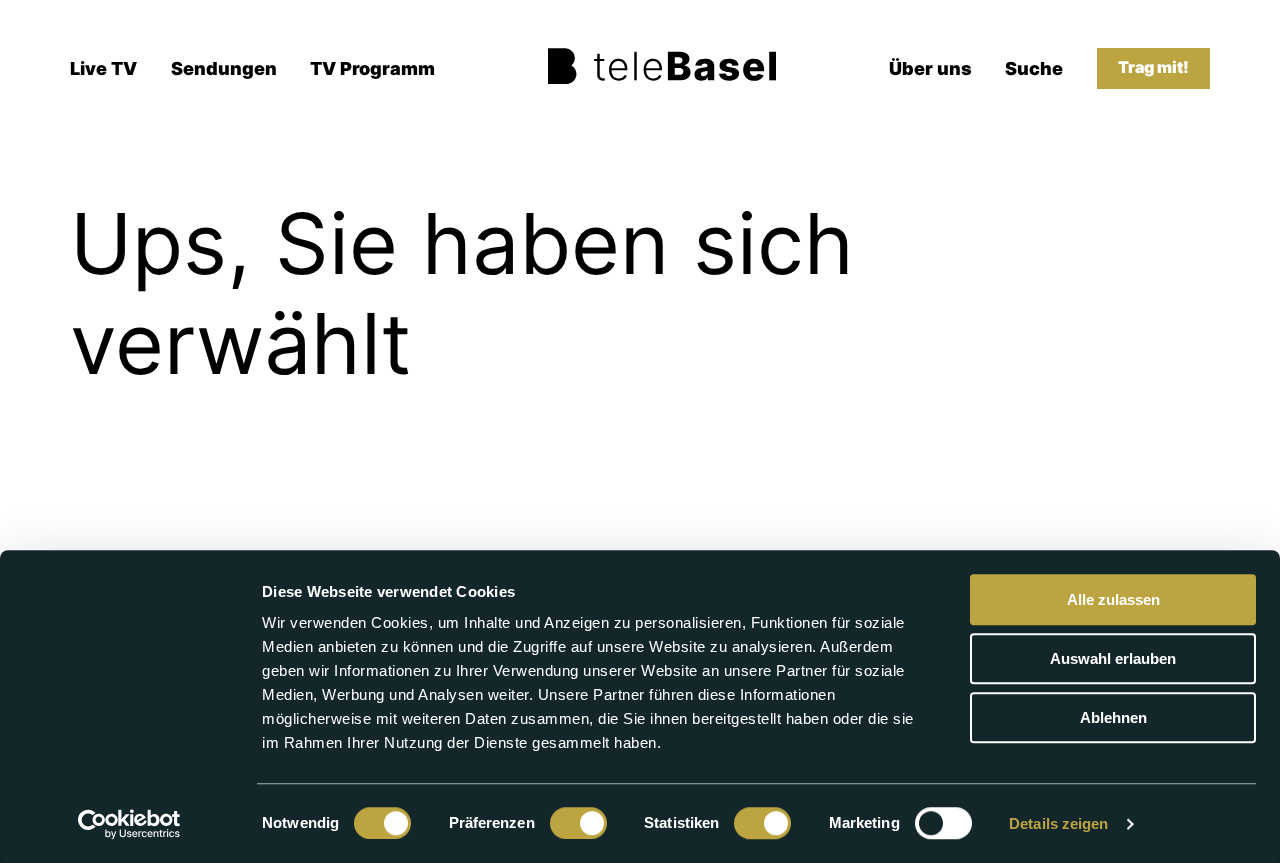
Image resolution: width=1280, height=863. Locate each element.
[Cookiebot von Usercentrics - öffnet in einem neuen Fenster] (129, 824)
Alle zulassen (1113, 599)
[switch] (578, 823)
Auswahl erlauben (1113, 658)
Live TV (103, 68)
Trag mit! (1153, 67)
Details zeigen (1058, 823)
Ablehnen (1113, 717)
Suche (1034, 68)
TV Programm (372, 68)
